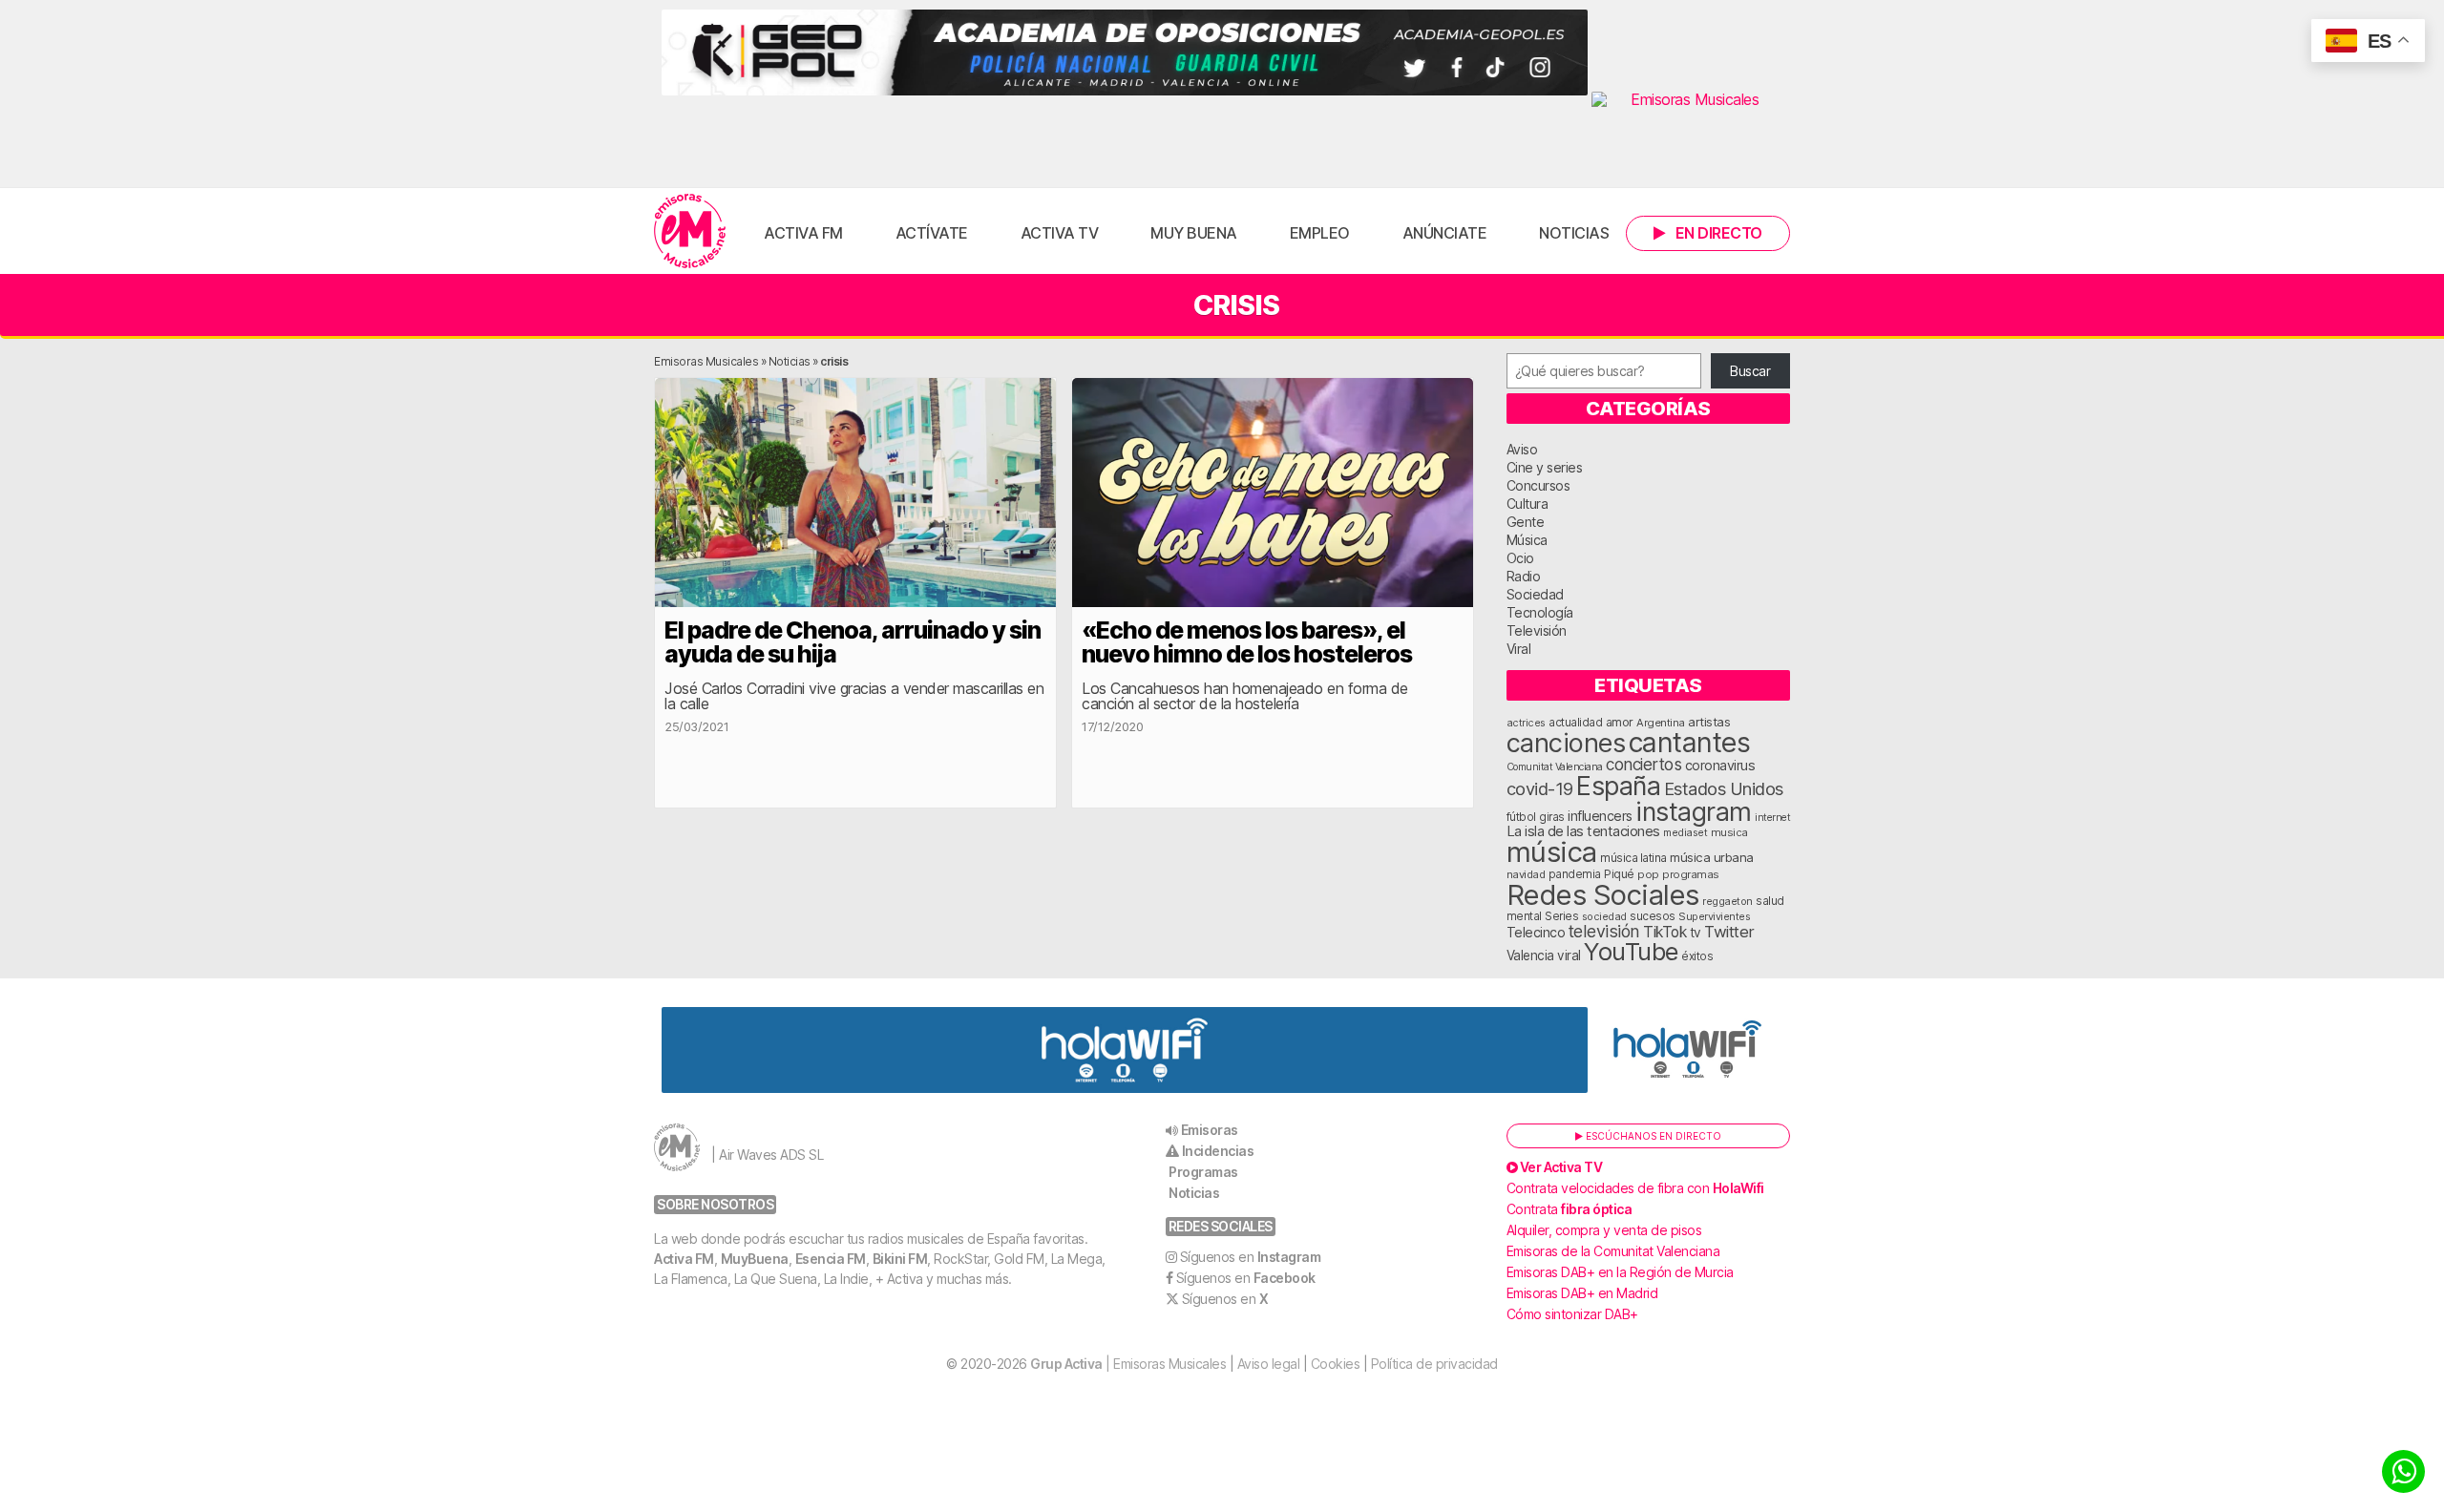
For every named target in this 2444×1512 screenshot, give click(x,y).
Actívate (932, 233)
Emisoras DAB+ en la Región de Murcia (1620, 1272)
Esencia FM (831, 1259)
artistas (1709, 722)
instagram (1694, 811)
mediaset (1685, 832)
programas (1691, 874)
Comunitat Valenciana (1555, 767)
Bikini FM (900, 1259)
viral (1569, 955)
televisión (1604, 931)
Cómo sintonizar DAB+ (1572, 1314)
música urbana (1712, 857)
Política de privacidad (1434, 1364)
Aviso (1522, 449)
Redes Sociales (1603, 895)
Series (1561, 916)
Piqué (1619, 874)
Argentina (1661, 723)
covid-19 (1540, 788)
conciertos (1643, 764)
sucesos (1653, 916)
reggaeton (1728, 901)
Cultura (1527, 504)
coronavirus (1720, 765)
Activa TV (1060, 233)
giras (1552, 817)
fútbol (1521, 817)
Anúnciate (1445, 233)
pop (1648, 874)
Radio (1524, 576)
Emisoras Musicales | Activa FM (690, 231)
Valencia (1530, 955)
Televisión (1537, 630)
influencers (1600, 816)
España (1618, 786)
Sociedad (1535, 594)
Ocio (1520, 558)
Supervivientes (1714, 916)
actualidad (1575, 723)
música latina (1633, 858)
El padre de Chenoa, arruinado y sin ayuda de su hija (853, 642)
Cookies (1336, 1364)
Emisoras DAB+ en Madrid (1582, 1293)
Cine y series (1545, 467)
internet (1772, 818)
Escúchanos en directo (1652, 1136)
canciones (1566, 743)
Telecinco (1536, 932)
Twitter (1729, 932)
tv (1696, 933)
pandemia (1575, 874)
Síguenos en (1251, 1257)
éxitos (1697, 956)
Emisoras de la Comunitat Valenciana (1613, 1251)
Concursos (1538, 485)
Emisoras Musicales (706, 361)
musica (1729, 832)
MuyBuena (755, 1259)
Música (1527, 540)
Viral (1519, 649)
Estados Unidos (1724, 788)
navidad (1526, 874)
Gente (1526, 522)
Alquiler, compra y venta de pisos (1604, 1230)
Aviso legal (1269, 1364)
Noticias (1574, 233)
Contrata (1570, 1209)
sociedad (1604, 916)
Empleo (1320, 233)
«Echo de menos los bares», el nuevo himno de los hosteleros (1247, 642)
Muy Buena (1194, 233)
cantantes (1690, 742)
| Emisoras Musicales (1128, 1364)
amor (1620, 722)
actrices (1526, 723)
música (1552, 852)
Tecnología (1540, 612)
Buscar (1750, 371)
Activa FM (803, 233)
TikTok (1664, 932)
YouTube (1631, 951)
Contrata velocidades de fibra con (1635, 1188)
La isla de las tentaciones (1583, 831)
